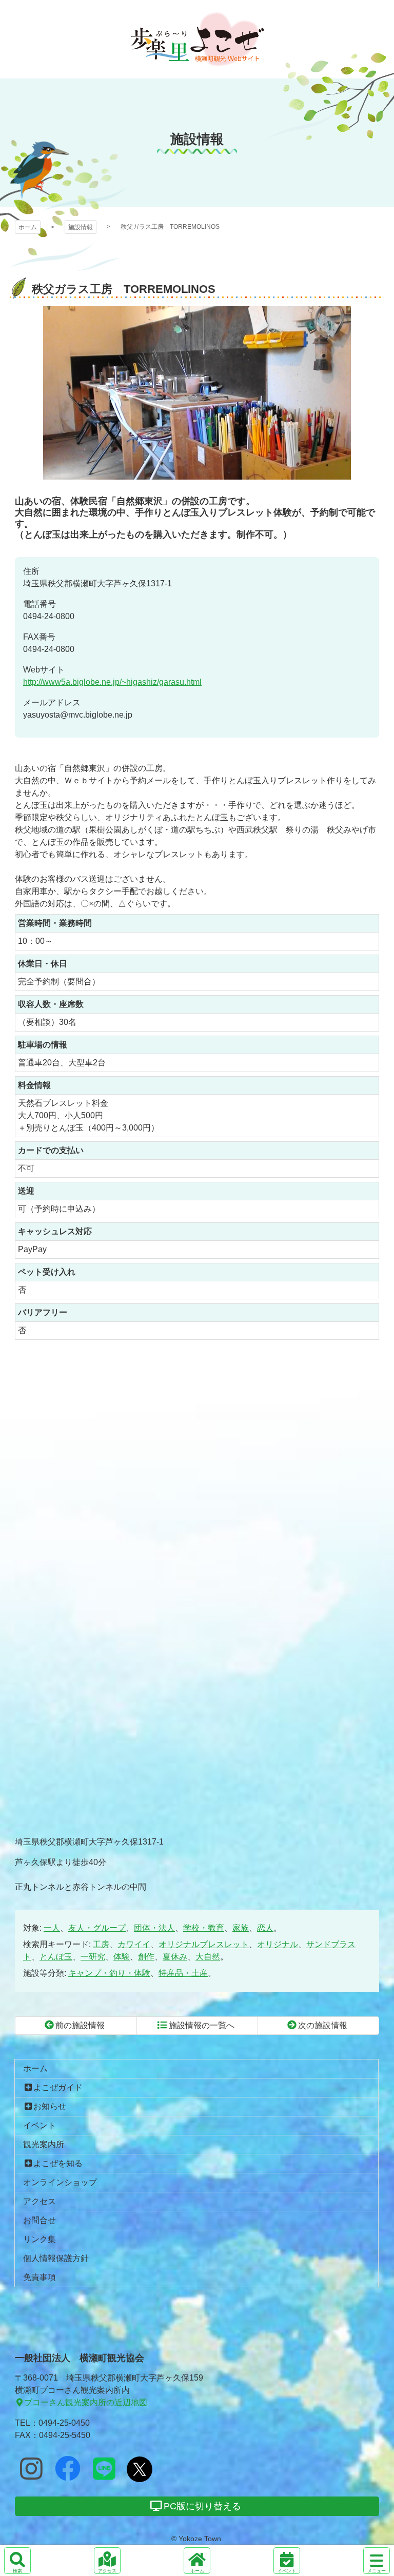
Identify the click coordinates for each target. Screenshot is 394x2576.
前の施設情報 (80, 2025)
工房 (101, 1944)
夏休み (175, 1957)
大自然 (208, 1957)
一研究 (93, 1957)
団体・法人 (154, 1928)
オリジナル (278, 1944)
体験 (122, 1957)
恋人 (265, 1928)
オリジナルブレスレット (204, 1944)
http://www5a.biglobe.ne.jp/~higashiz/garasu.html (112, 682)
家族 (241, 1928)
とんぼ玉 (56, 1957)
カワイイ (134, 1944)
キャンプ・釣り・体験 (109, 1973)
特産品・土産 (183, 1973)
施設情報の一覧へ (202, 2025)
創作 (146, 1957)
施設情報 (81, 227)
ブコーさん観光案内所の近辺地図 (86, 2402)
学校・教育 (204, 1928)
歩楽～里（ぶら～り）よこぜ (197, 39)
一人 (52, 1928)
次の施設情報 (323, 2025)
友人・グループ (97, 1928)
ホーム (28, 227)
